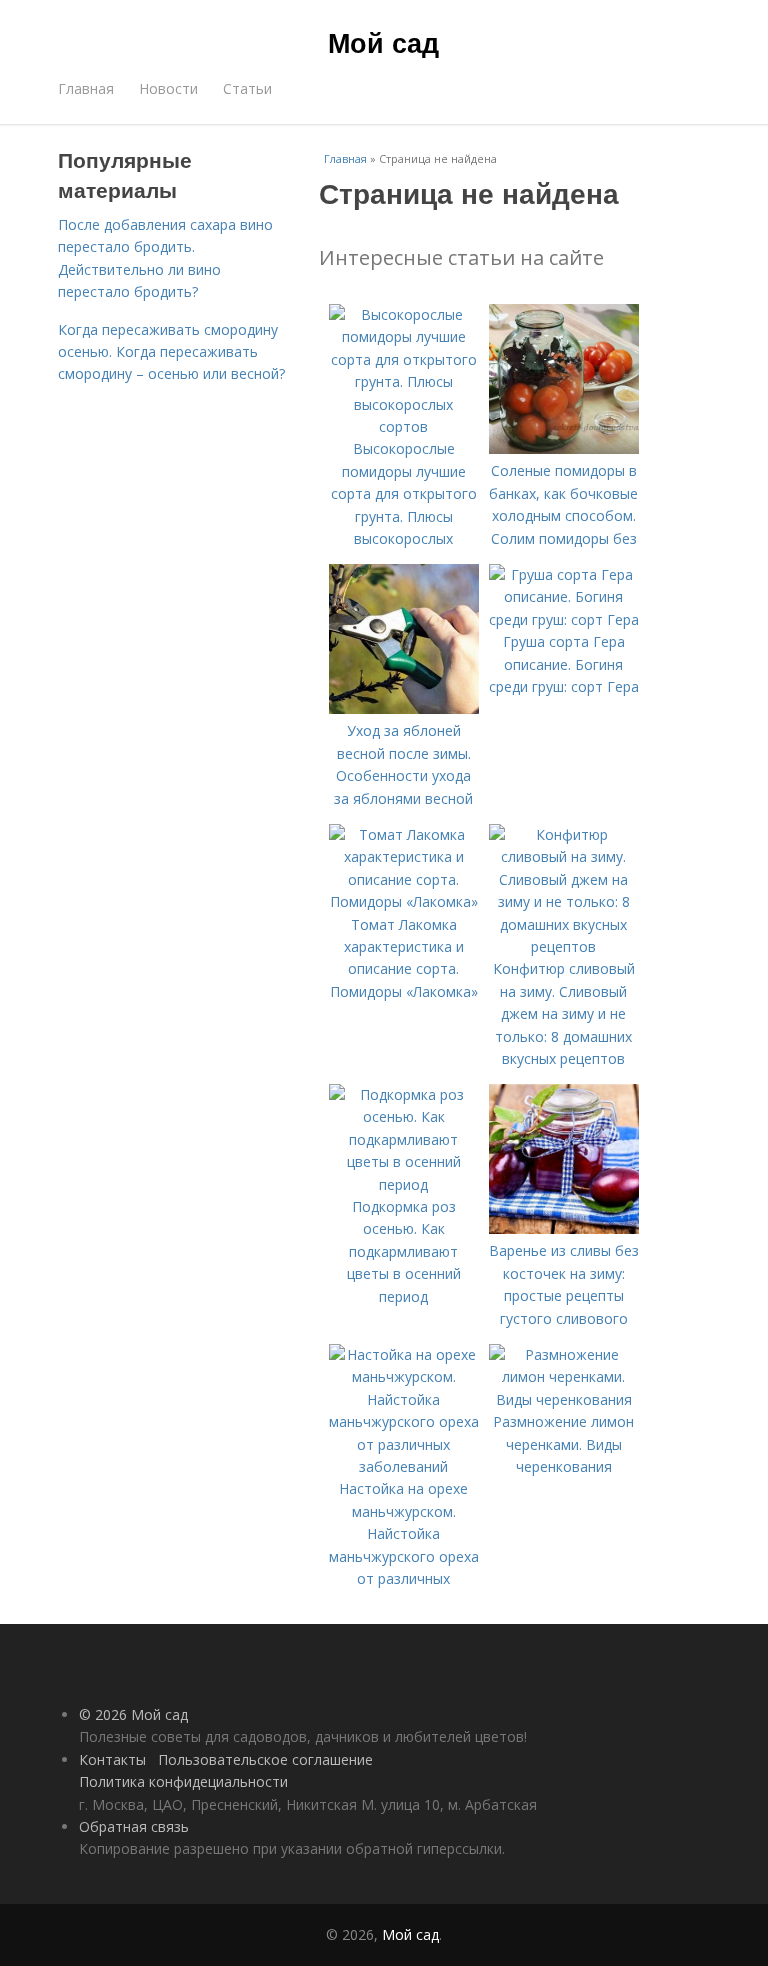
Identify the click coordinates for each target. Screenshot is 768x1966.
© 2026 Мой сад (133, 1714)
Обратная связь (134, 1826)
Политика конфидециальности (183, 1781)
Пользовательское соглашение (265, 1759)
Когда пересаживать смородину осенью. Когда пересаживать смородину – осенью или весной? (171, 352)
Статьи (247, 88)
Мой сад (383, 42)
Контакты (112, 1759)
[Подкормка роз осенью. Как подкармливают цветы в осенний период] (404, 1184)
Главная (86, 88)
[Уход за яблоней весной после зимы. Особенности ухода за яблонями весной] (404, 708)
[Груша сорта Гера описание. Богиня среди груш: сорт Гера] (564, 619)
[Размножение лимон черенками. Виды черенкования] (564, 1399)
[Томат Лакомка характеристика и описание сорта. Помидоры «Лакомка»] (404, 901)
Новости (168, 88)
